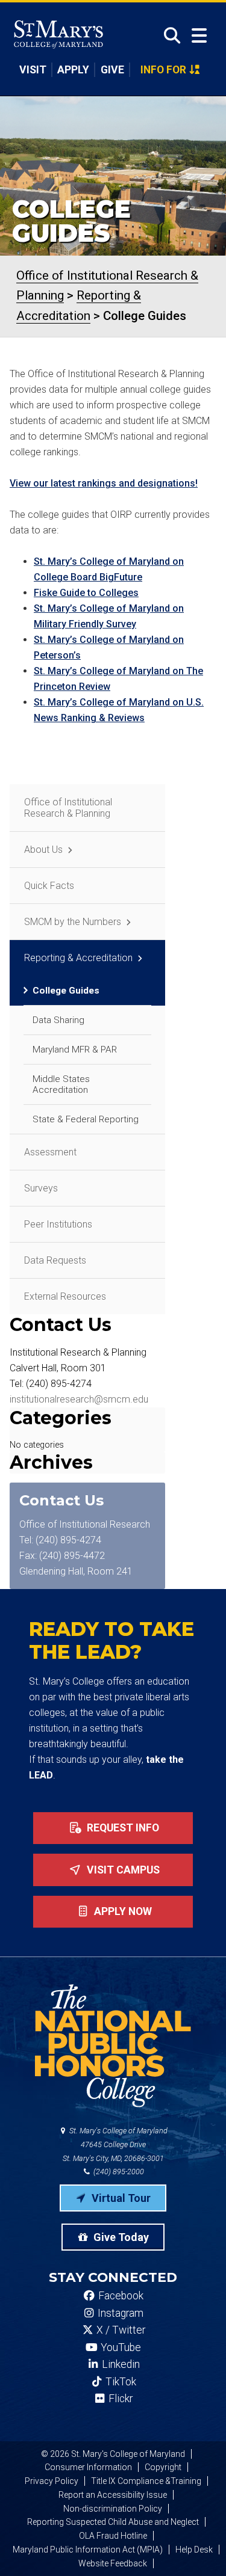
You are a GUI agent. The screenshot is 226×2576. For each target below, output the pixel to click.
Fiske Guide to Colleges (86, 593)
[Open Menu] (199, 36)
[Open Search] (168, 35)
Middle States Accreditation (61, 1084)
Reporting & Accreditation (78, 958)
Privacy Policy (52, 2481)
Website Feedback (113, 2563)
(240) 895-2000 (118, 2172)
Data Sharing (58, 1020)
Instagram (119, 2313)
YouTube (120, 2347)
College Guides (66, 991)
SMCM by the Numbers (73, 922)
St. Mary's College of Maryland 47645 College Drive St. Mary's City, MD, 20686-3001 (115, 2144)
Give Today (120, 2237)
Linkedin (120, 2364)
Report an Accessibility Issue (113, 2495)
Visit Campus (122, 1870)
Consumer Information (88, 2467)
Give (112, 70)
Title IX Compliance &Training (146, 2481)
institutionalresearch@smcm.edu (79, 1399)
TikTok (120, 2382)
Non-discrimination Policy (113, 2509)
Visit (33, 70)
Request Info (122, 1828)
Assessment (50, 1152)
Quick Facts (49, 886)
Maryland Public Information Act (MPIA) (88, 2550)
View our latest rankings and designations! (104, 483)
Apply (73, 70)
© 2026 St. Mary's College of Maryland (113, 2454)
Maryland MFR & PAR (75, 1050)
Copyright (163, 2467)
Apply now (122, 1911)
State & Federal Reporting (86, 1119)
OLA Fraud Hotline (113, 2536)
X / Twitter (120, 2330)
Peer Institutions (58, 1224)
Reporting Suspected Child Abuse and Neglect (113, 2522)
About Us (43, 850)
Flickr (119, 2399)
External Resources (65, 1296)
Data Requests (55, 1260)
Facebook (120, 2296)
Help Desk (194, 2550)
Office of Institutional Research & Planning (68, 808)
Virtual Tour (120, 2198)
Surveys (41, 1188)
